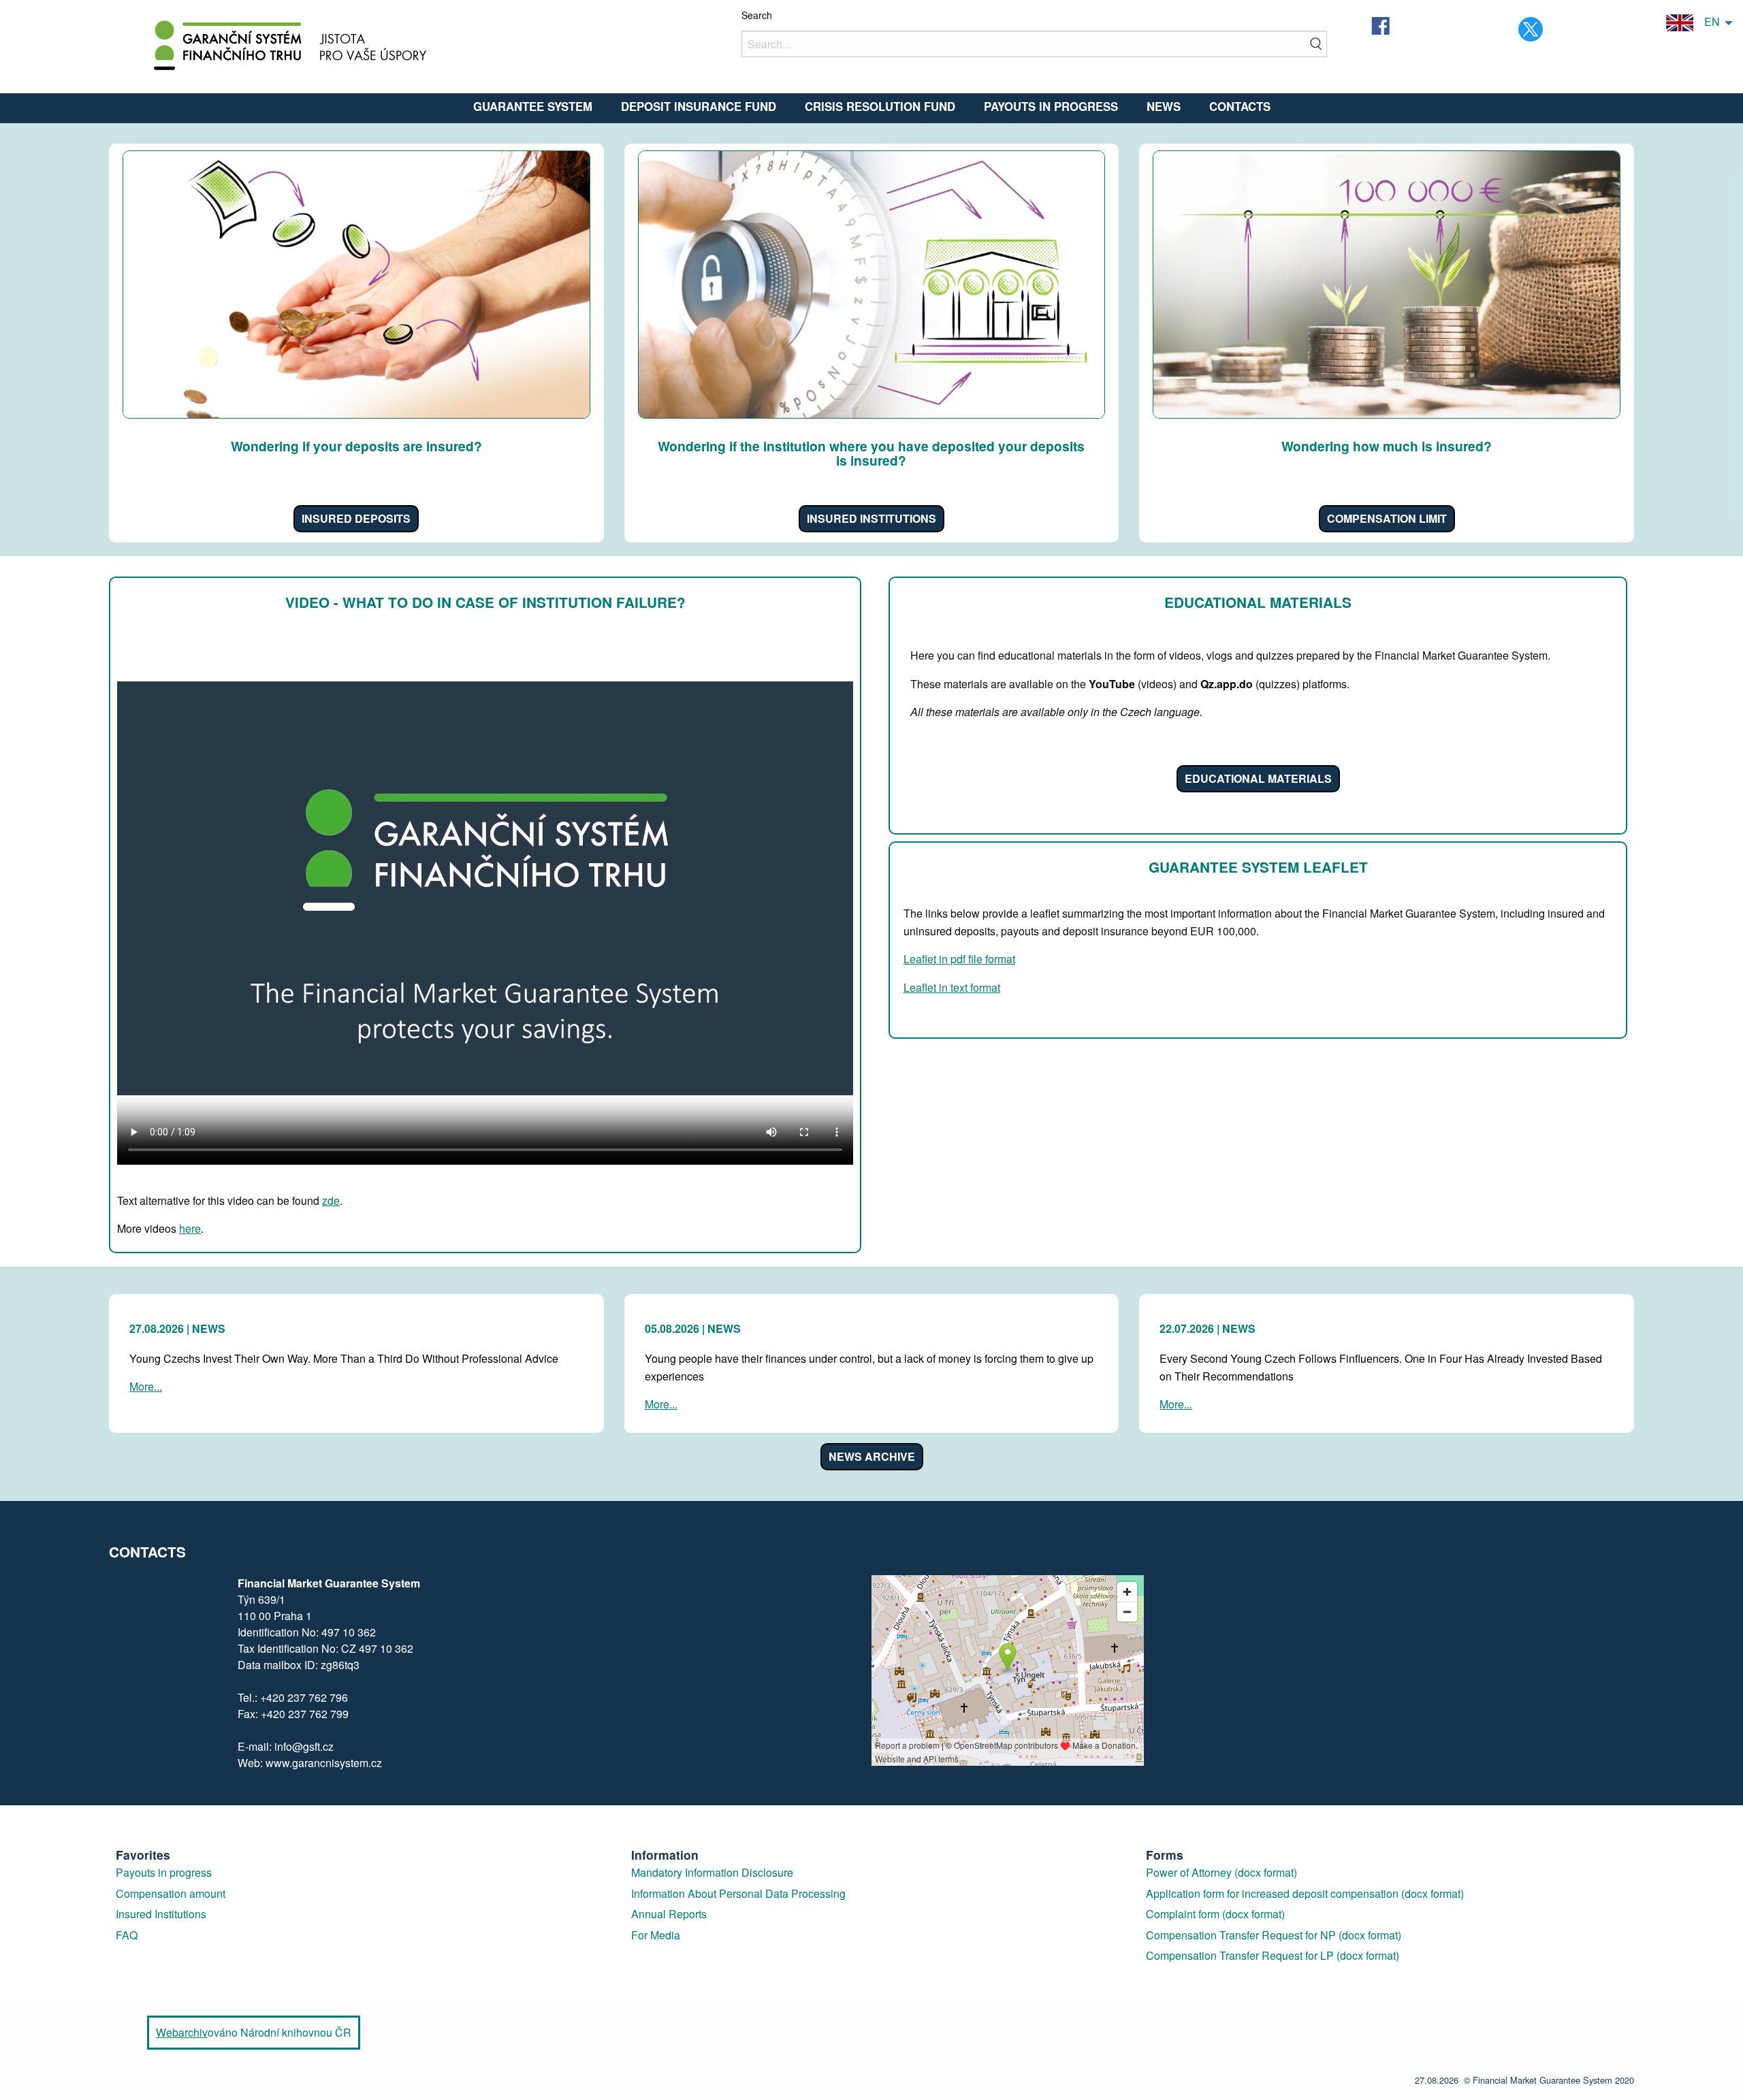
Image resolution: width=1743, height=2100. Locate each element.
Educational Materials (1258, 778)
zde (331, 1200)
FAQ (127, 1935)
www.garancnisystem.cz (324, 1763)
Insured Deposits (356, 518)
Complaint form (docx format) (1215, 1914)
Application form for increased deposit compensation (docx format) (1305, 1893)
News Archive (872, 1456)
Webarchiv (182, 2032)
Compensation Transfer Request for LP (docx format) (1273, 1955)
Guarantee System (533, 106)
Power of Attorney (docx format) (1221, 1872)
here (190, 1228)
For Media (656, 1935)
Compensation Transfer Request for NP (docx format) (1274, 1935)
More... (146, 1386)
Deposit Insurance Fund (699, 106)
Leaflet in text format (952, 987)
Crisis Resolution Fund (880, 106)
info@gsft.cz (304, 1746)
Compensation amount (171, 1893)
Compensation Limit (1387, 518)
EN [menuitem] (1707, 21)
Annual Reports (669, 1914)
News (1164, 106)
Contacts (1240, 106)
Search (757, 15)
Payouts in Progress (1051, 106)
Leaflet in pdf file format (959, 959)
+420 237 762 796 (304, 1697)
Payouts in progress (164, 1872)
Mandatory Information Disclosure (712, 1872)
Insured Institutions (871, 518)
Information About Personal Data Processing (738, 1893)
